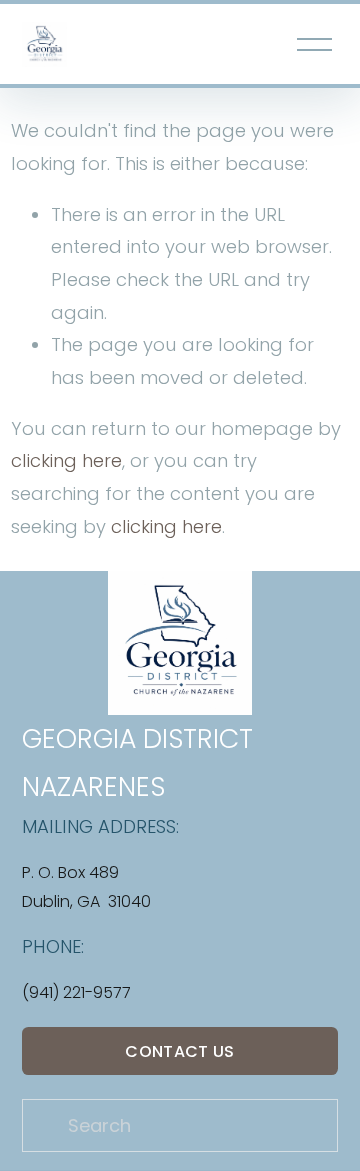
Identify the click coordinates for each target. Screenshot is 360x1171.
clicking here (66, 460)
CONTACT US (179, 1051)
